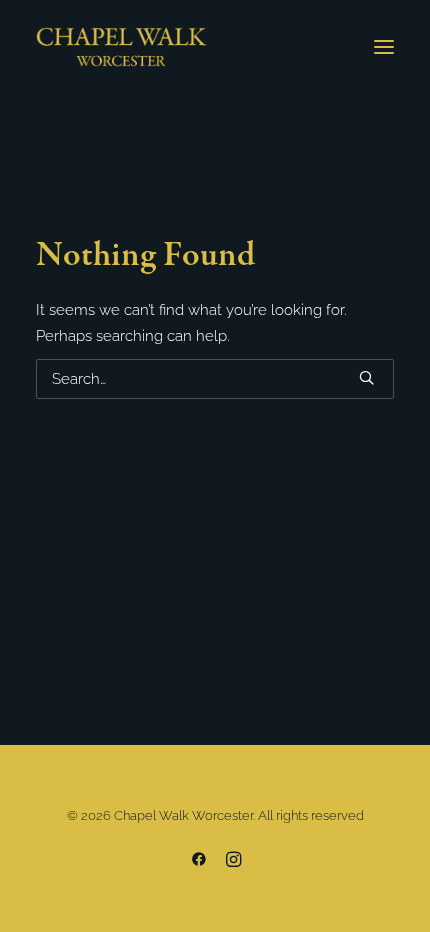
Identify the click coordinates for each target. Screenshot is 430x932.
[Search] (215, 379)
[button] (384, 47)
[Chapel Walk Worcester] (121, 47)
